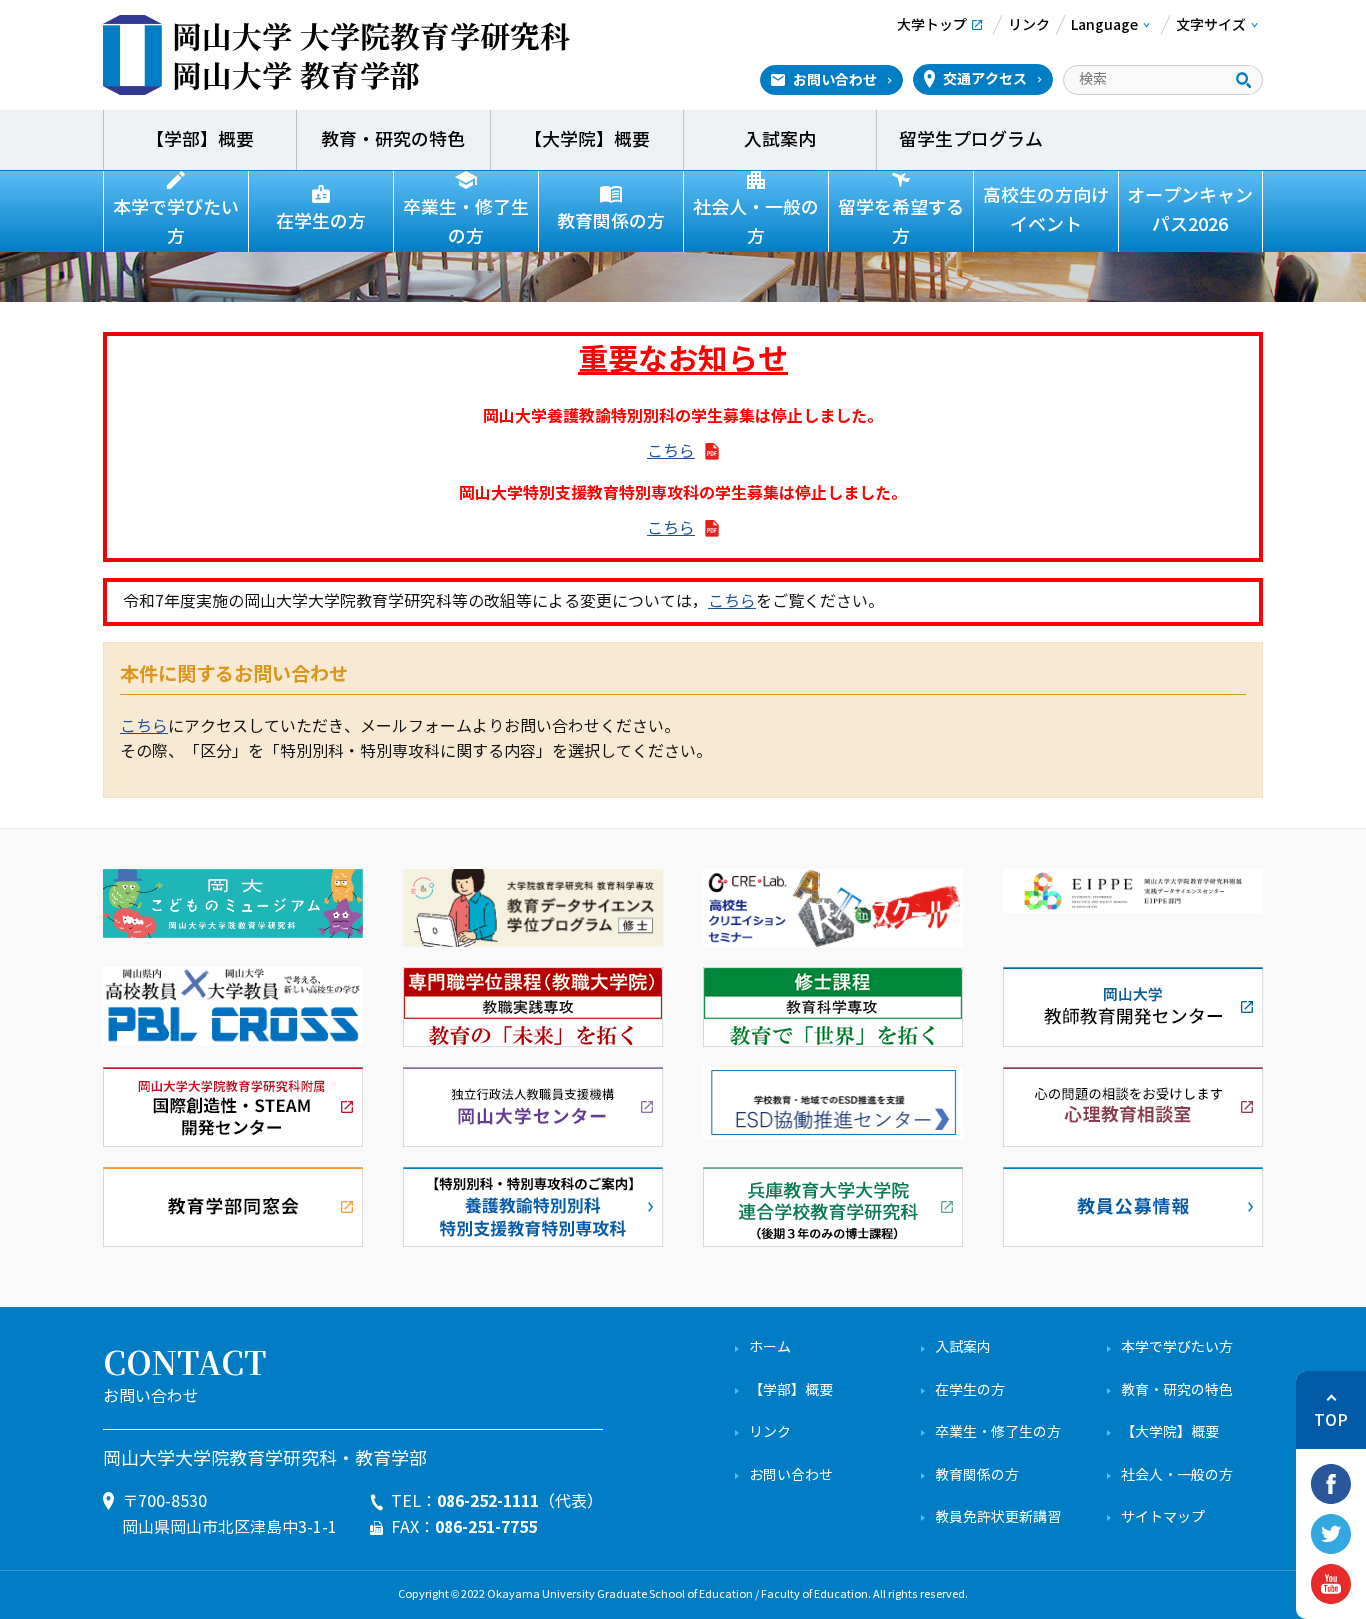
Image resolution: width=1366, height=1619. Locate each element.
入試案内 (780, 140)
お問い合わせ (835, 80)
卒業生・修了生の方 (466, 222)
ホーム (770, 1347)
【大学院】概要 (587, 140)
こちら (671, 451)
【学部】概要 (200, 140)
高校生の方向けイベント (1046, 210)
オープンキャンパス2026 (1190, 210)
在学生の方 (321, 222)
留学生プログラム (973, 140)
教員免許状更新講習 (998, 1517)
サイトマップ (1163, 1517)
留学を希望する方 (901, 222)
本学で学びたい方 (176, 222)
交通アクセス (985, 79)
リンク (770, 1432)
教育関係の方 (611, 222)
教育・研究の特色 (393, 140)
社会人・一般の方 (756, 222)
